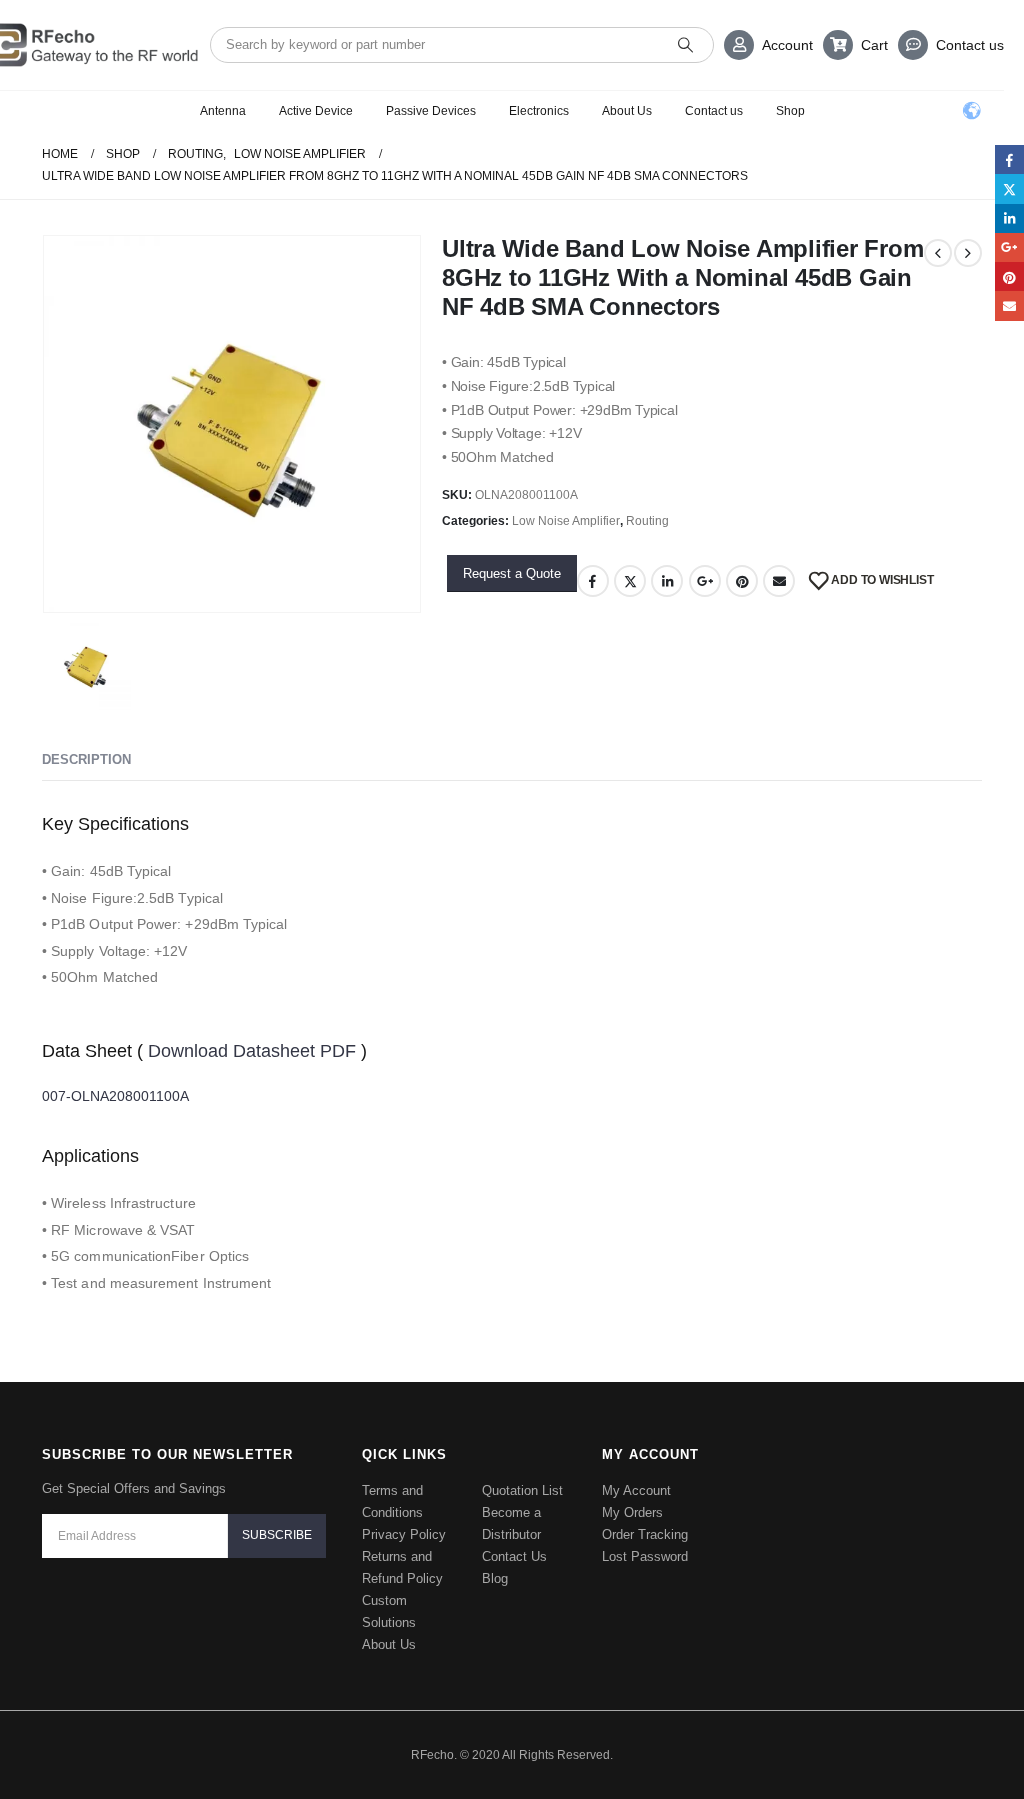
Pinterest (742, 581)
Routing (647, 521)
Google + (705, 581)
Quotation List (522, 1463)
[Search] (685, 45)
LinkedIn (667, 581)
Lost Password (645, 1529)
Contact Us (514, 1529)
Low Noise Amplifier (566, 521)
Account (787, 45)
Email (779, 581)
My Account (636, 1463)
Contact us (970, 45)
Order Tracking (645, 1507)
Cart (874, 45)
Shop (790, 111)
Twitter (630, 581)
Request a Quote (512, 573)
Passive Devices (431, 111)
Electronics (539, 111)
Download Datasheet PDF (254, 1050)
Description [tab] (86, 759)
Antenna (223, 111)
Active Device (316, 111)
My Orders (632, 1485)
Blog (495, 1551)
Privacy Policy (404, 1507)
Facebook (593, 581)
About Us (627, 111)
